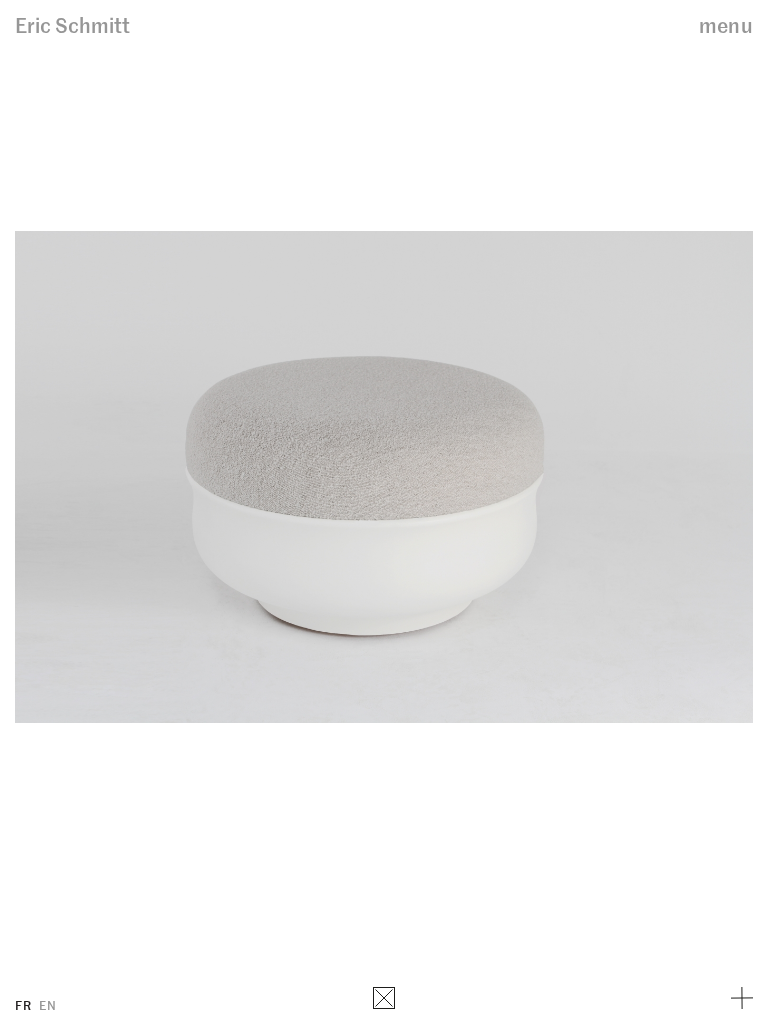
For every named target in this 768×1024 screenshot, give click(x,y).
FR (23, 1004)
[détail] (742, 998)
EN (47, 1004)
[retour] (384, 998)
